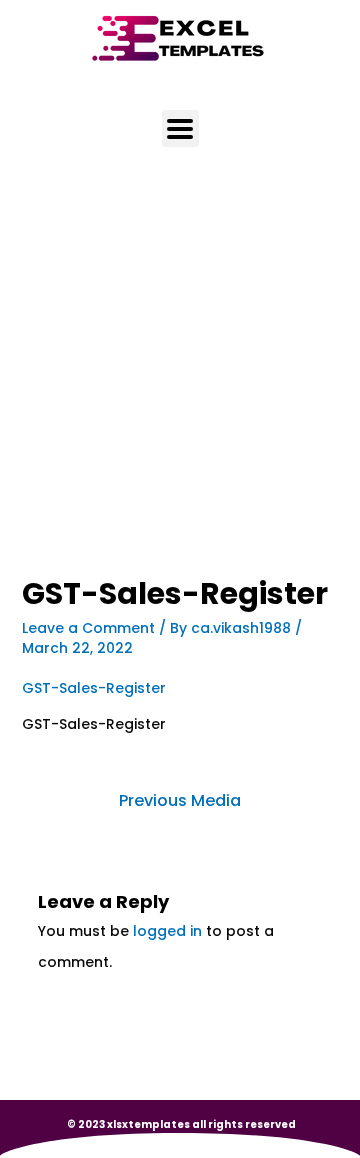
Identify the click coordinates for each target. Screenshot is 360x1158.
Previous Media (180, 800)
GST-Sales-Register (94, 688)
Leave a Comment (88, 628)
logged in (167, 931)
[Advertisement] (180, 389)
